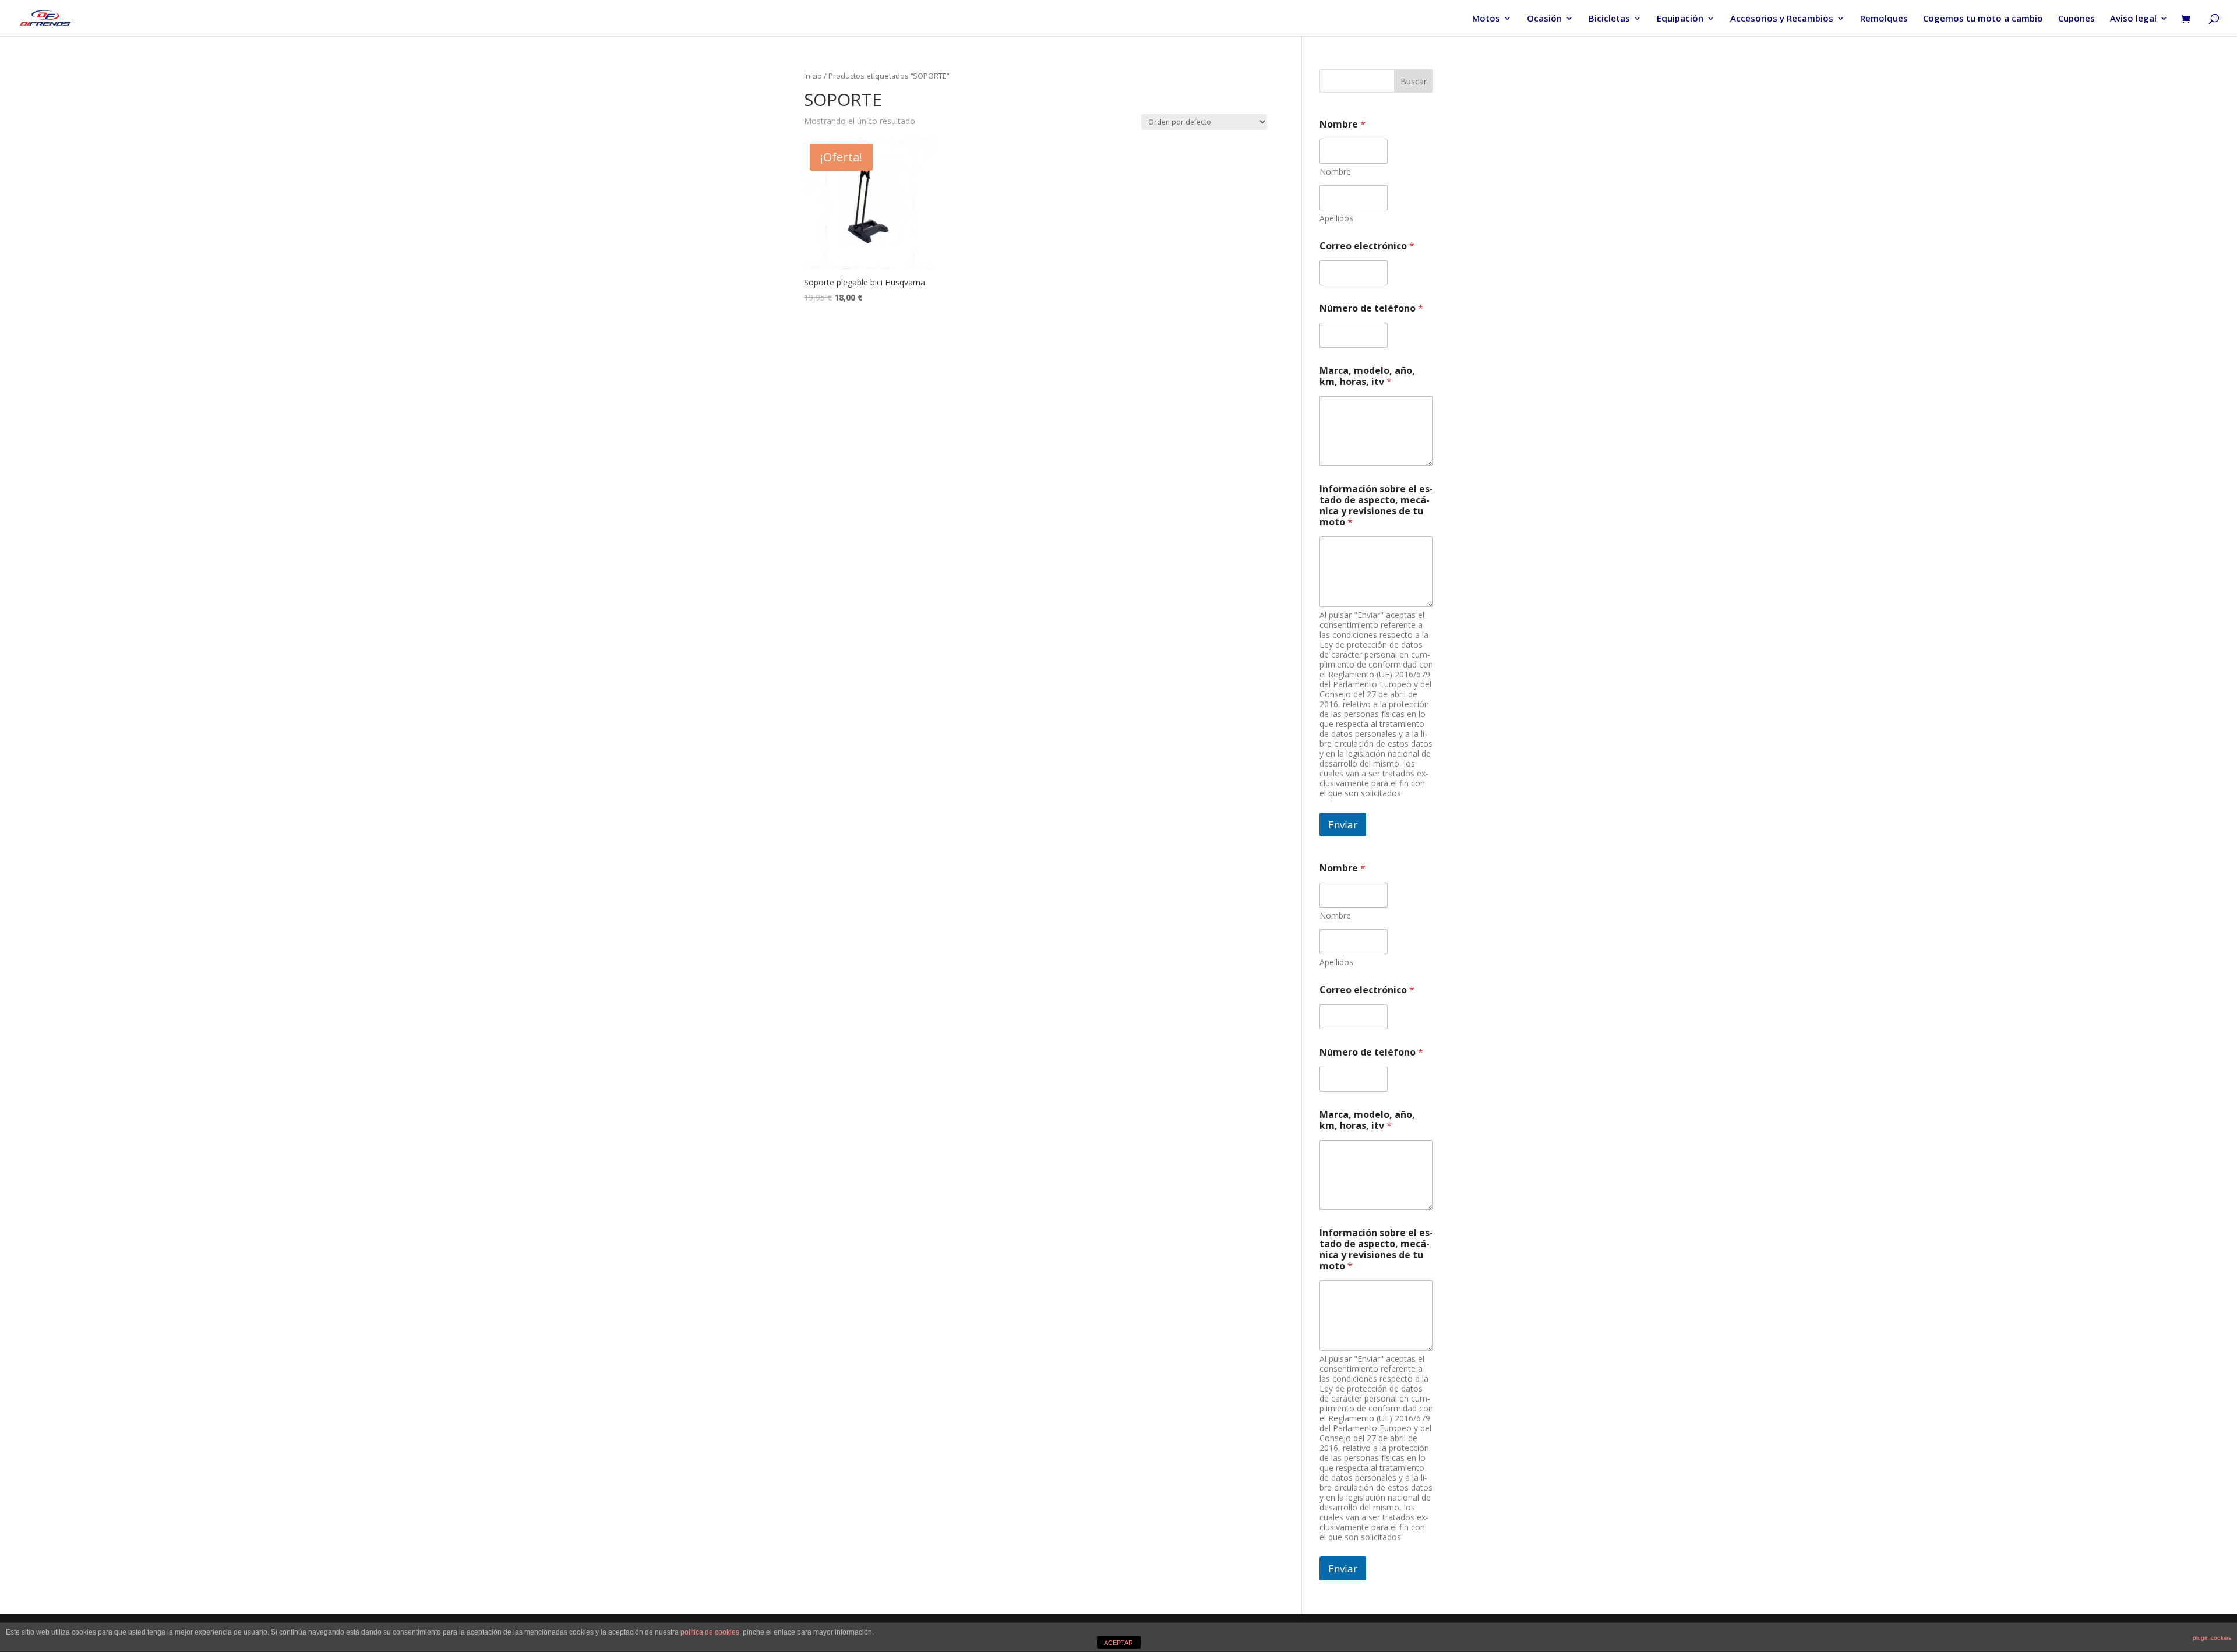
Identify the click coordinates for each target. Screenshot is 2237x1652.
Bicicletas (1609, 19)
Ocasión (1544, 19)
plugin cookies (2212, 1638)
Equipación (1680, 19)
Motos (1486, 19)
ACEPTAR (1118, 1643)
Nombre (1335, 172)
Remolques (1884, 19)
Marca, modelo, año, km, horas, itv (1367, 376)
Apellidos (1336, 218)
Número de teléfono (1371, 308)
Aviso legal (2133, 19)
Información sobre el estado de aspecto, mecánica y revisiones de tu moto (1376, 506)
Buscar (1414, 81)
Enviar (1343, 825)
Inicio (813, 76)
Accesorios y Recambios (1782, 19)
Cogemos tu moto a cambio (1983, 19)
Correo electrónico (1367, 246)
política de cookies (710, 1632)
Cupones (2077, 19)
